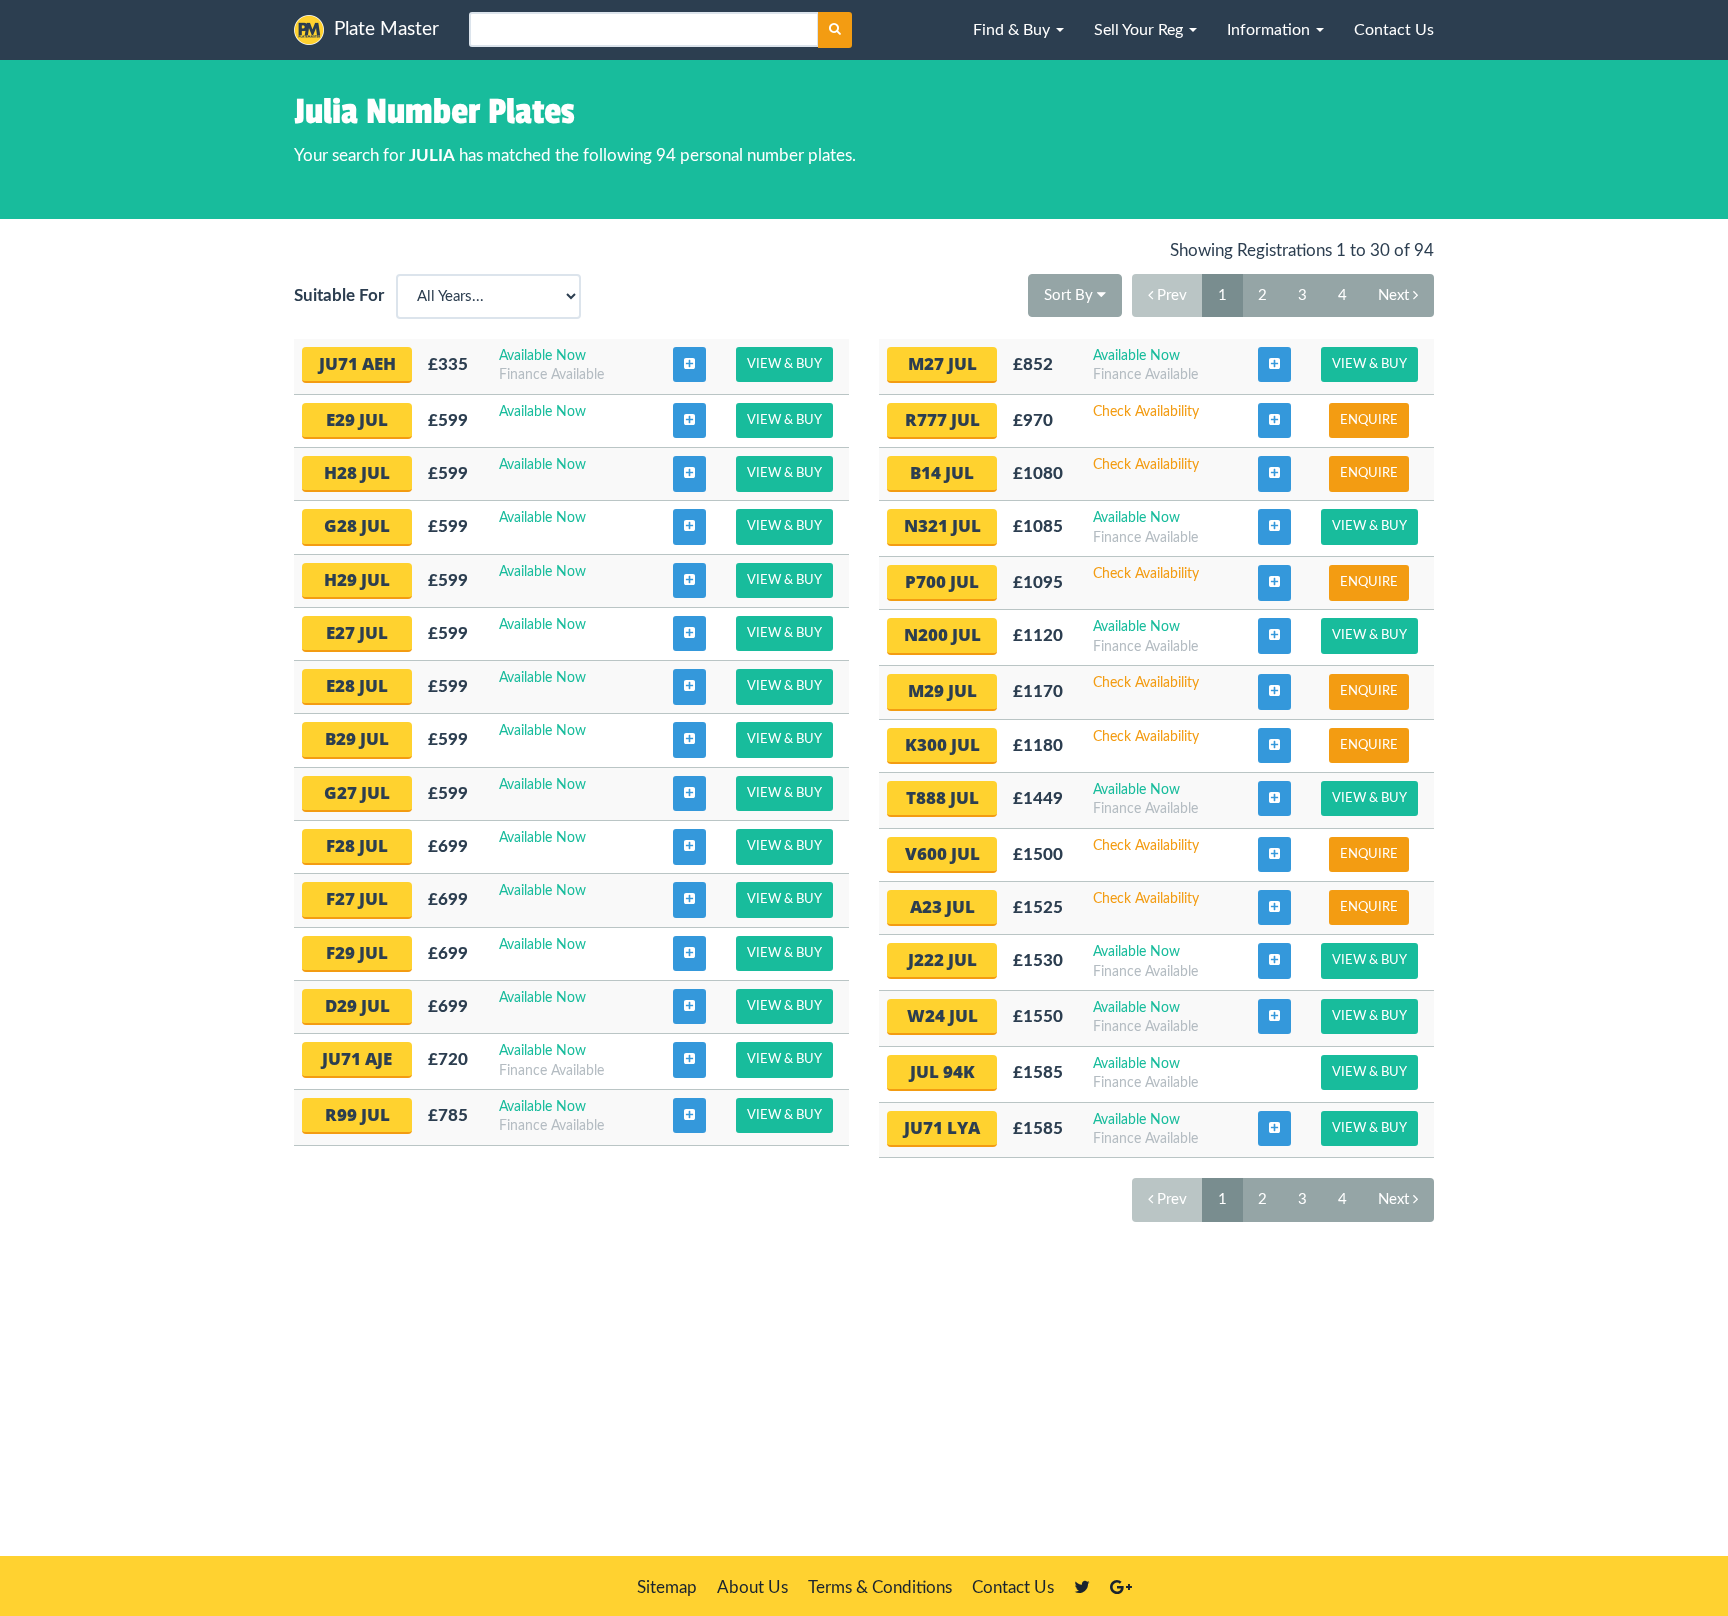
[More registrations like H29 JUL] (689, 581)
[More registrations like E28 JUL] (689, 687)
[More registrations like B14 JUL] (1274, 474)
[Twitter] (1082, 1587)
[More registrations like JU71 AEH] (689, 365)
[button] (1018, 30)
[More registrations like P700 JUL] (1274, 583)
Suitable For (343, 295)
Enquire (1369, 420)
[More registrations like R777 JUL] (1274, 421)
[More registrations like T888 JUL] (1274, 799)
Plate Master (386, 29)
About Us (752, 1587)
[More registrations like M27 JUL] (1274, 365)
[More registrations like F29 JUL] (689, 954)
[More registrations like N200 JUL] (1274, 636)
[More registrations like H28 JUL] (689, 474)
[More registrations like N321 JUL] (1274, 527)
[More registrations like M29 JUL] (1274, 692)
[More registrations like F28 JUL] (689, 847)
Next (1395, 295)
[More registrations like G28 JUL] (689, 527)
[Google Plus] (1121, 1587)
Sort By (1070, 295)
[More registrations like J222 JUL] (1274, 961)
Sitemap (667, 1587)
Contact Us (1013, 1587)
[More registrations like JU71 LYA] (1274, 1129)
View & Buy (784, 364)
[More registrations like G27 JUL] (689, 794)
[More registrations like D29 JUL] (689, 1007)
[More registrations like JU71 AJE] (689, 1060)
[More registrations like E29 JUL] (689, 421)
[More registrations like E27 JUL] (689, 634)
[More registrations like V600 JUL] (1274, 855)
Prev (1170, 295)
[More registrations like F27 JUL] (689, 900)
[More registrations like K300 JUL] (1274, 746)
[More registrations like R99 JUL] (689, 1116)
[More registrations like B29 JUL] (689, 740)
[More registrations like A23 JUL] (1274, 908)
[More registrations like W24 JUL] (1274, 1017)
